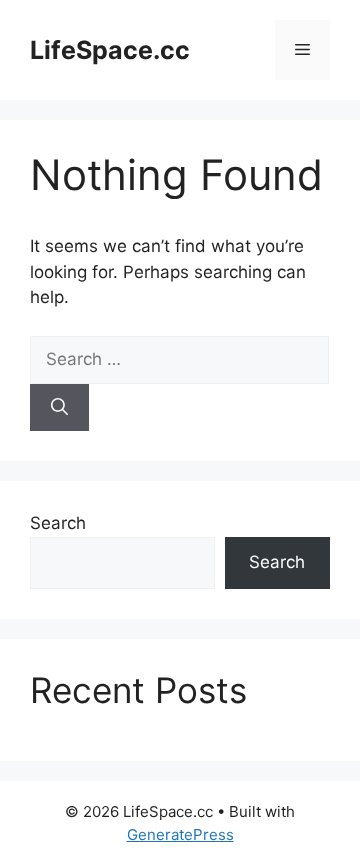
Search (58, 523)
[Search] (59, 408)
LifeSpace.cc (110, 50)
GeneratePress (180, 834)
